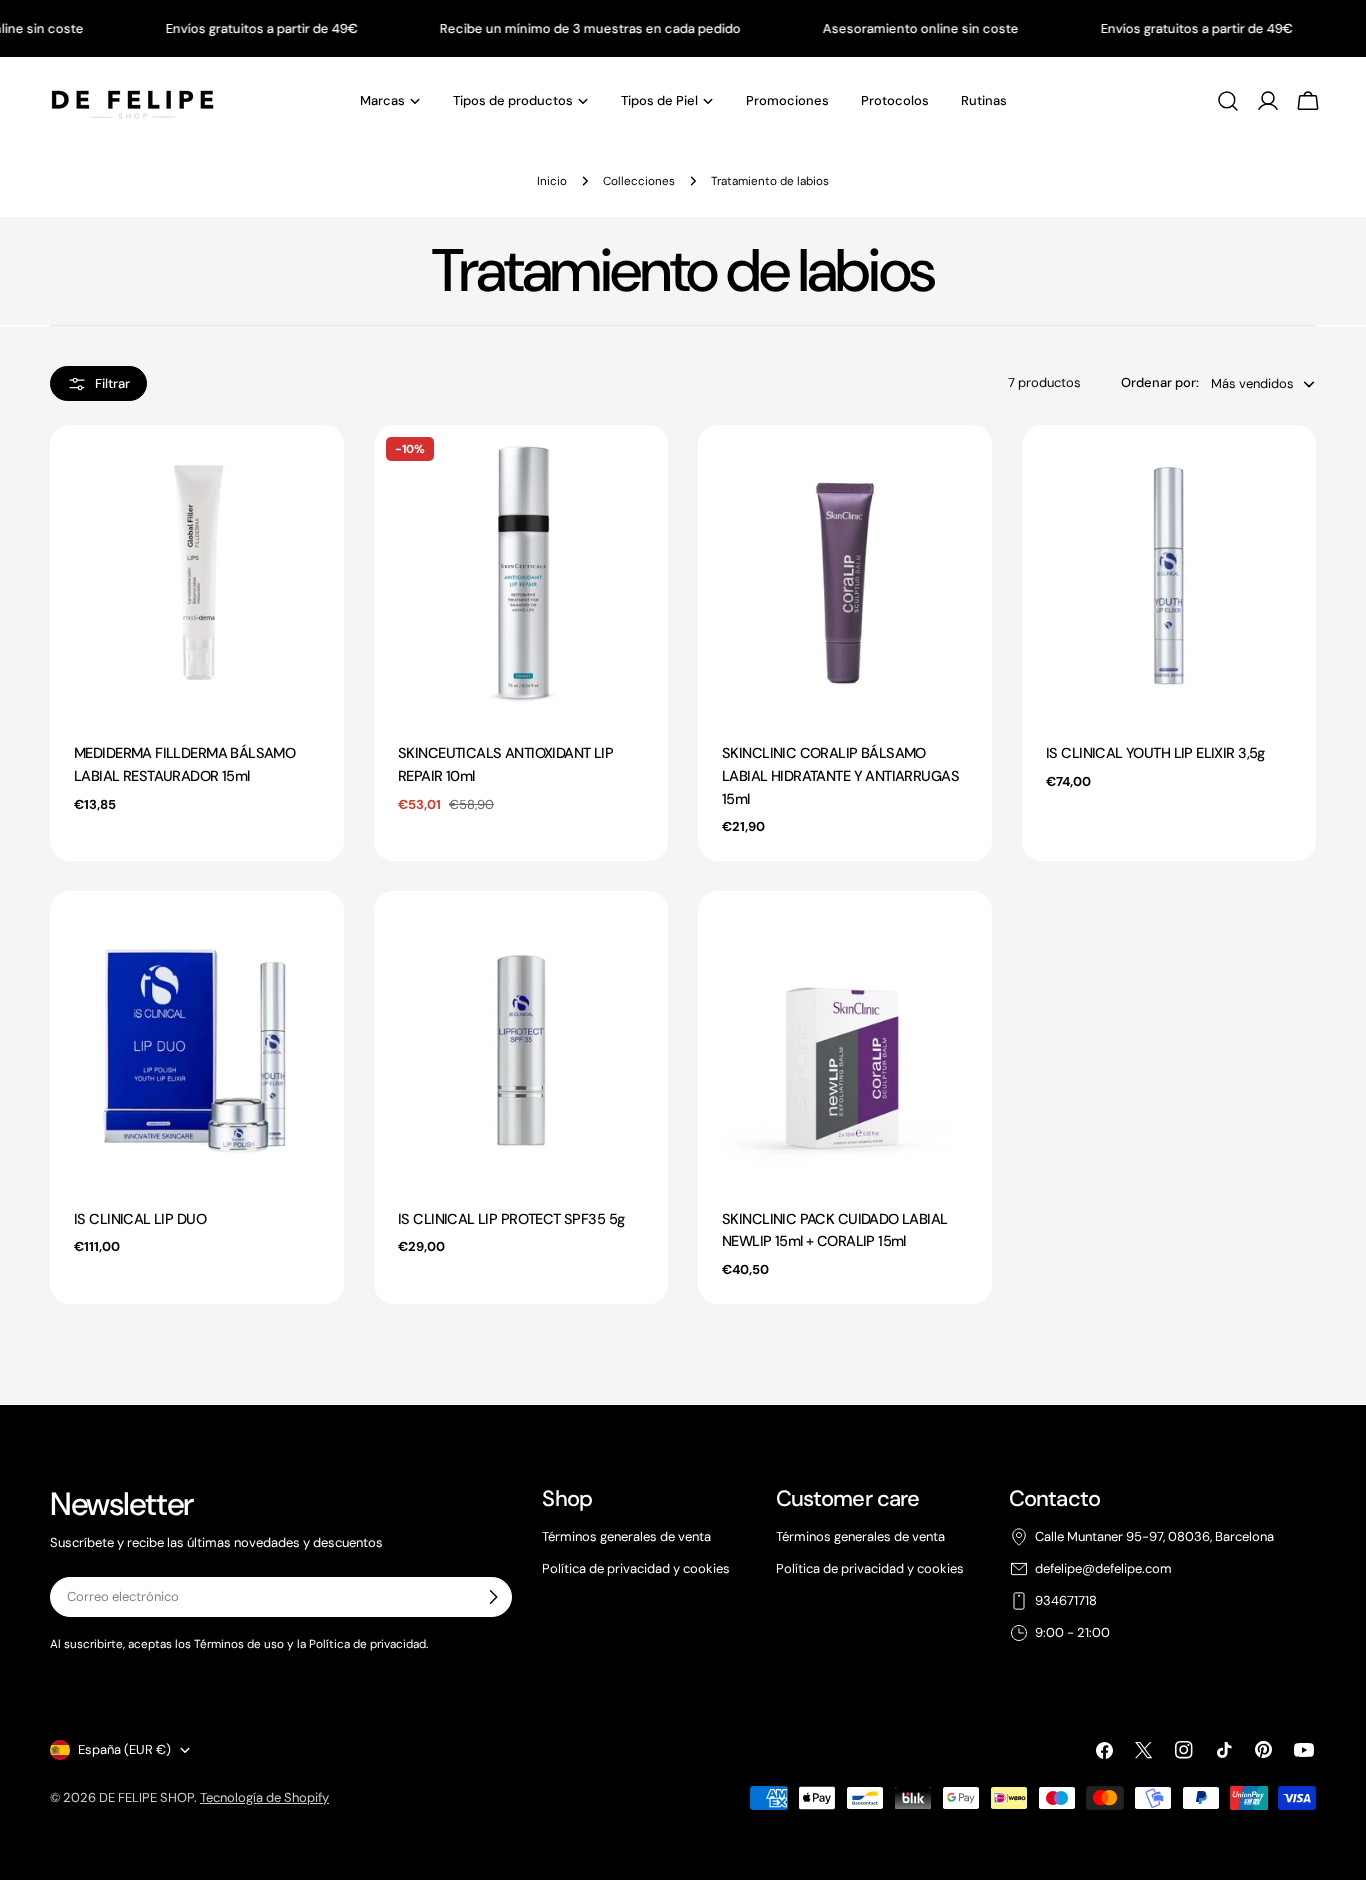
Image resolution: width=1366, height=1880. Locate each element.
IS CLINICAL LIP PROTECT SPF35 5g (511, 1219)
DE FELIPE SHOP (146, 1797)
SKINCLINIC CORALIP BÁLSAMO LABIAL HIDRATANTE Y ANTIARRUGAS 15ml (840, 776)
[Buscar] (1228, 101)
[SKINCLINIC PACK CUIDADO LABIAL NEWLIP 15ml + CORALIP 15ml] (845, 1038)
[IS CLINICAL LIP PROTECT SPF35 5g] (521, 1038)
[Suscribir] (493, 1597)
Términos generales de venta (626, 1536)
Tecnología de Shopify (264, 1797)
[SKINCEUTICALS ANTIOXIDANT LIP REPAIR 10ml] (521, 572)
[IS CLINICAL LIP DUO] (197, 1038)
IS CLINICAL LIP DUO (140, 1219)
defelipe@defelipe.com (1103, 1568)
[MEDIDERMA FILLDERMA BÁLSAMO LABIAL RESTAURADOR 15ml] (197, 572)
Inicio (552, 181)
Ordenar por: (1160, 382)
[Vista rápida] (319, 465)
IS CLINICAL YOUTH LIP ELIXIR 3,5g (1155, 753)
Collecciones (639, 181)
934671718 (1066, 1600)
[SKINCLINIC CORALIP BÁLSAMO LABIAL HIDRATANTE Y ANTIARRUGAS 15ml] (845, 572)
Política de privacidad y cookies (636, 1568)
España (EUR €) (124, 1749)
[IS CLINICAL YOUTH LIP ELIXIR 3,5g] (1169, 572)
